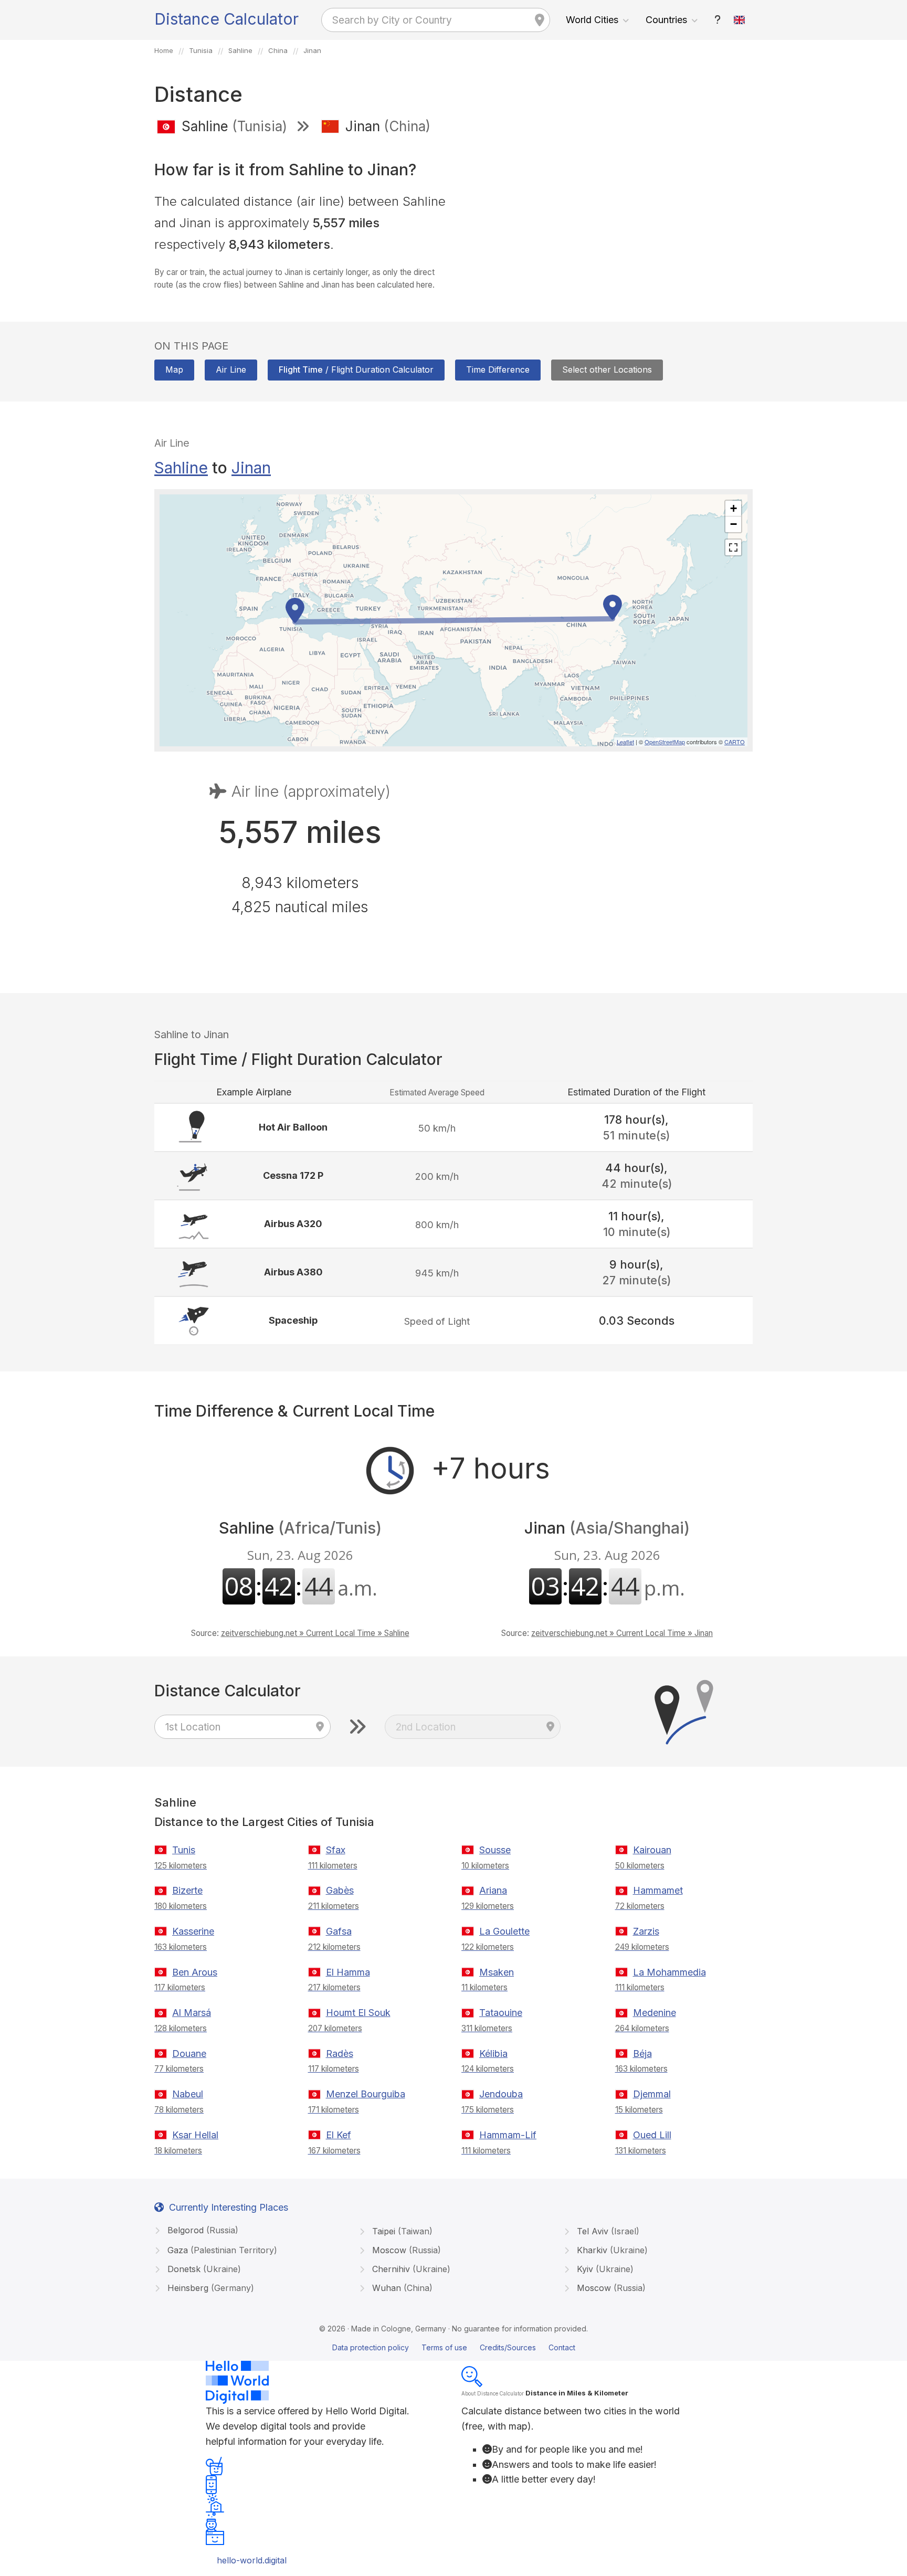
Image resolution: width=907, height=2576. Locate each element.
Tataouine (501, 2013)
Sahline (181, 468)
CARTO (735, 742)
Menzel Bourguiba (366, 2094)
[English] (740, 20)
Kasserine (193, 1931)
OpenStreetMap (665, 742)
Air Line (231, 369)
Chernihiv (410, 2269)
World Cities (592, 20)
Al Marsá (192, 2013)
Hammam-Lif (508, 2135)
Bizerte (187, 1890)
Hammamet (658, 1890)
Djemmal (652, 2094)
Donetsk (203, 2269)
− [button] (734, 524)
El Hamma (348, 1972)
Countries (666, 20)
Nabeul (188, 2094)
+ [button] (734, 508)
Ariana (493, 1890)
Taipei (401, 2231)
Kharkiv (611, 2250)
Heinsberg (209, 2288)
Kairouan (652, 1850)
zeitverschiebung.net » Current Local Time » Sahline (315, 1633)
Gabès (340, 1890)
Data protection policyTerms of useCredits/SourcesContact (454, 2347)
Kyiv (604, 2269)
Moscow (405, 2250)
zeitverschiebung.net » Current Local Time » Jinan (622, 1633)
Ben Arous (195, 1972)
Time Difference (498, 369)
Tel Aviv (607, 2231)
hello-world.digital (252, 2560)
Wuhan (401, 2288)
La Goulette (504, 1931)
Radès (340, 2054)
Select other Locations (607, 369)
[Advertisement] (607, 219)
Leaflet (625, 742)
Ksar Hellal (195, 2135)
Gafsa (339, 1931)
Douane (189, 2054)
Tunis (184, 1850)
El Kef (339, 2135)
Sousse (495, 1850)
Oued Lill (652, 2135)
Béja (642, 2054)
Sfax (336, 1850)
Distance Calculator (226, 19)
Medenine (655, 2013)
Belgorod (202, 2230)
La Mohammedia (669, 1972)
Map (174, 369)
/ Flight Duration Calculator (356, 369)
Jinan (251, 468)
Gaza (221, 2250)
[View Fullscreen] (733, 547)
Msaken (497, 1972)
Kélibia (493, 2054)
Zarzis (646, 1931)
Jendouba (501, 2094)
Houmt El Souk (358, 2013)
